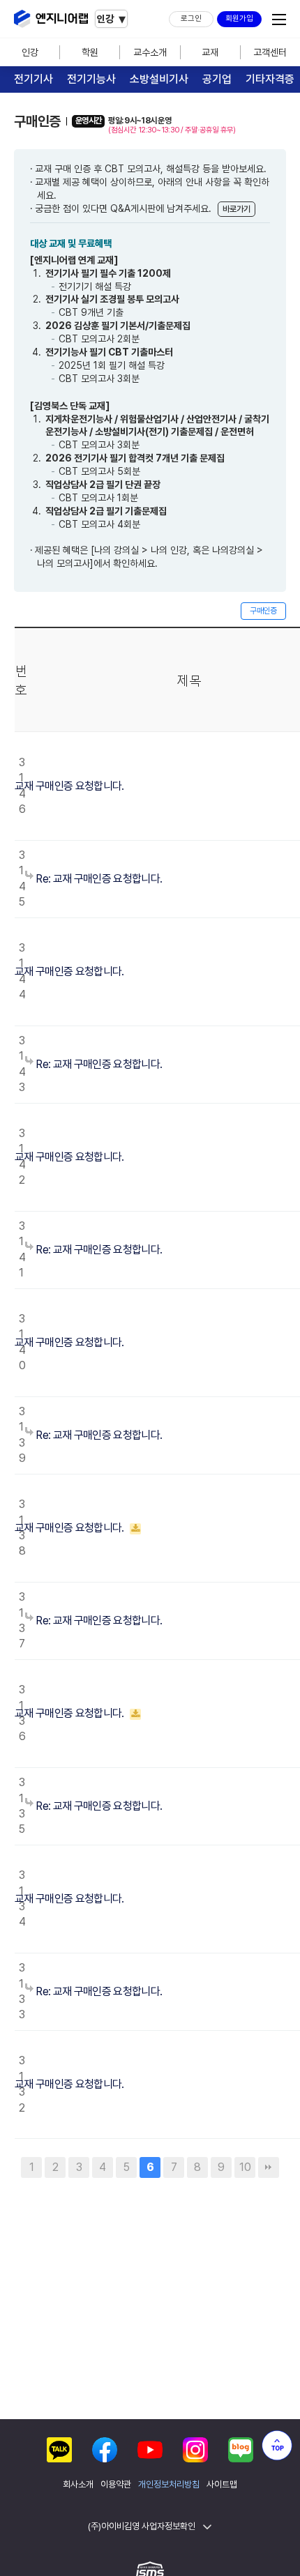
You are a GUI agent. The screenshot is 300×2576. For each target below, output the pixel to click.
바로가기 (237, 209)
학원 (90, 52)
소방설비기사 (159, 79)
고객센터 (270, 52)
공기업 (217, 79)
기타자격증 (270, 79)
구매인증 (263, 611)
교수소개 (150, 52)
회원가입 (239, 18)
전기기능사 (91, 79)
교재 (210, 52)
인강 (30, 52)
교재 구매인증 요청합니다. (69, 786)
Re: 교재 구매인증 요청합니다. (98, 879)
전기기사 (33, 79)
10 (245, 2167)
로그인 (191, 18)
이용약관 (116, 2485)
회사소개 (78, 2485)
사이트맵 (222, 2485)
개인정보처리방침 (169, 2485)
